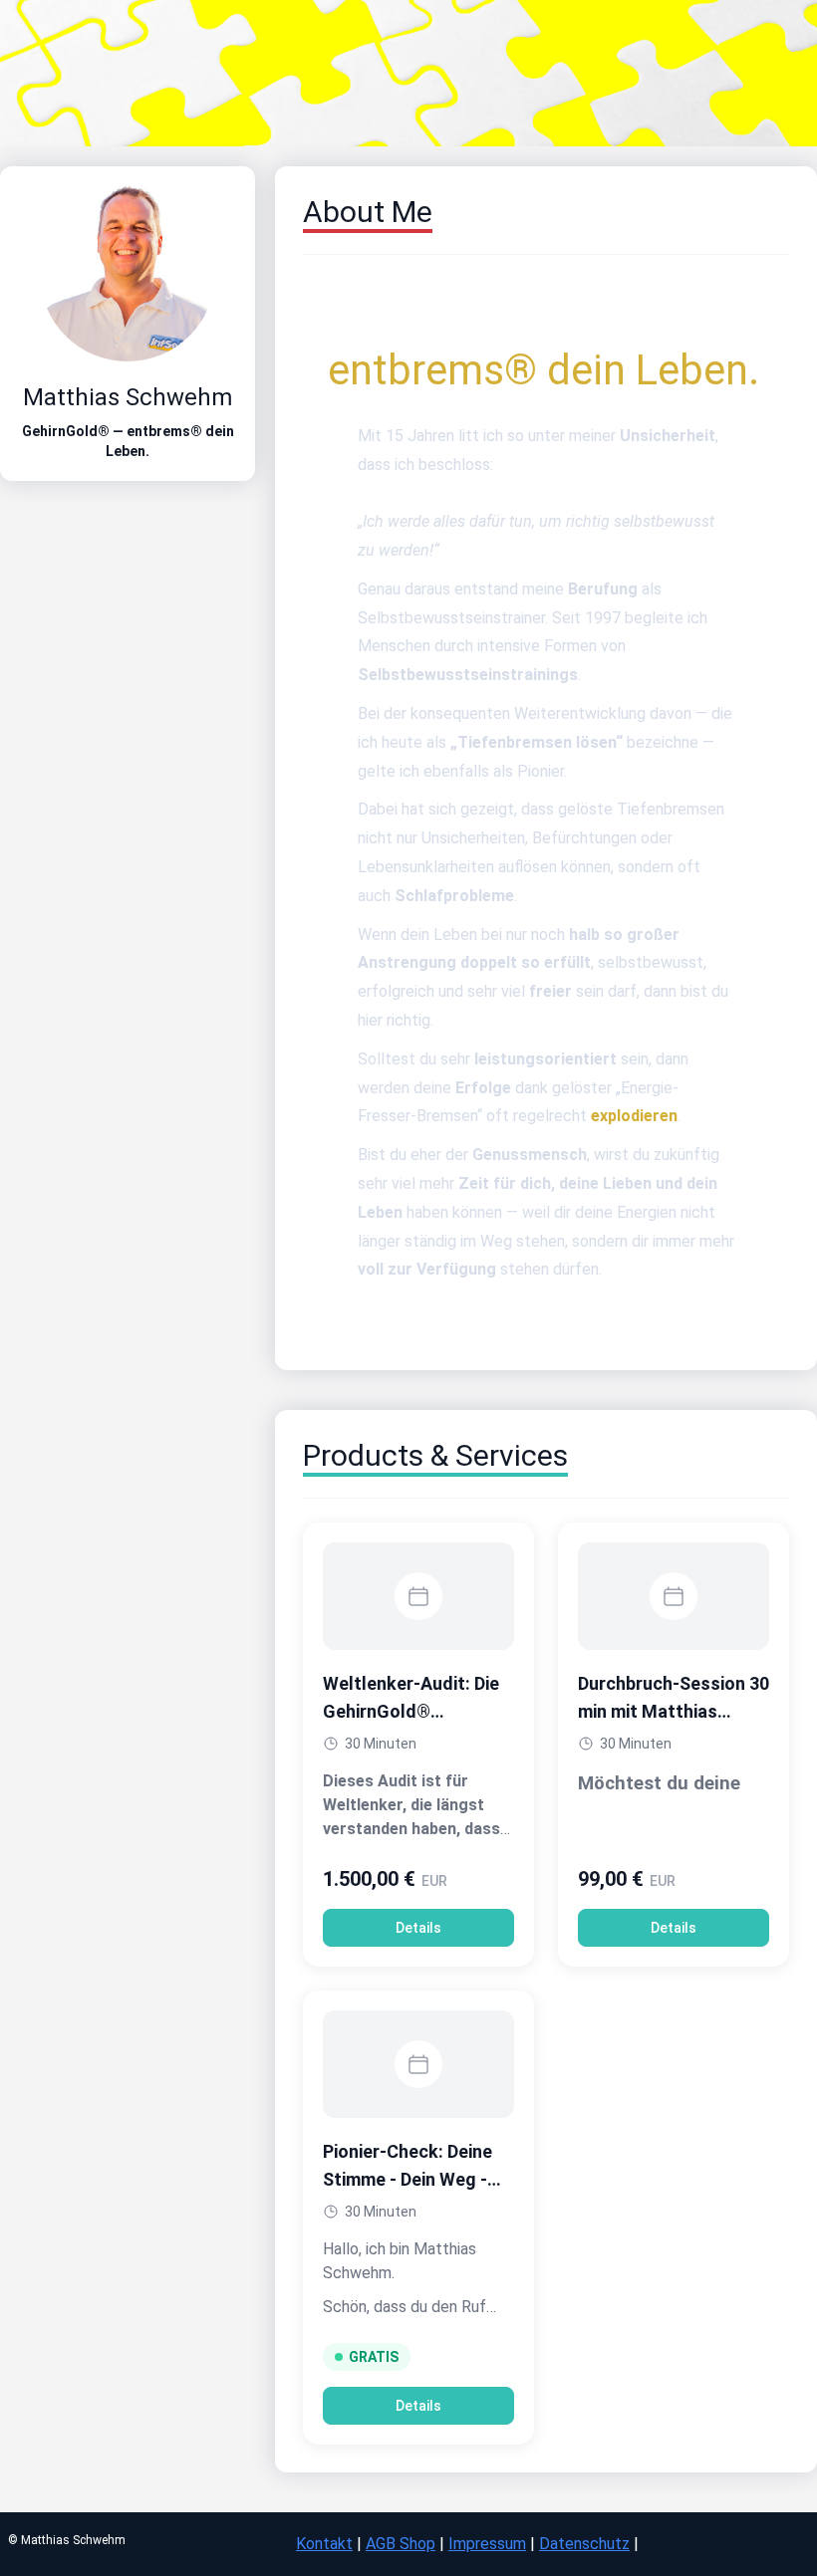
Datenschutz (584, 2544)
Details (418, 1928)
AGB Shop (401, 2544)
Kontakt (324, 2544)
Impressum (487, 2544)
